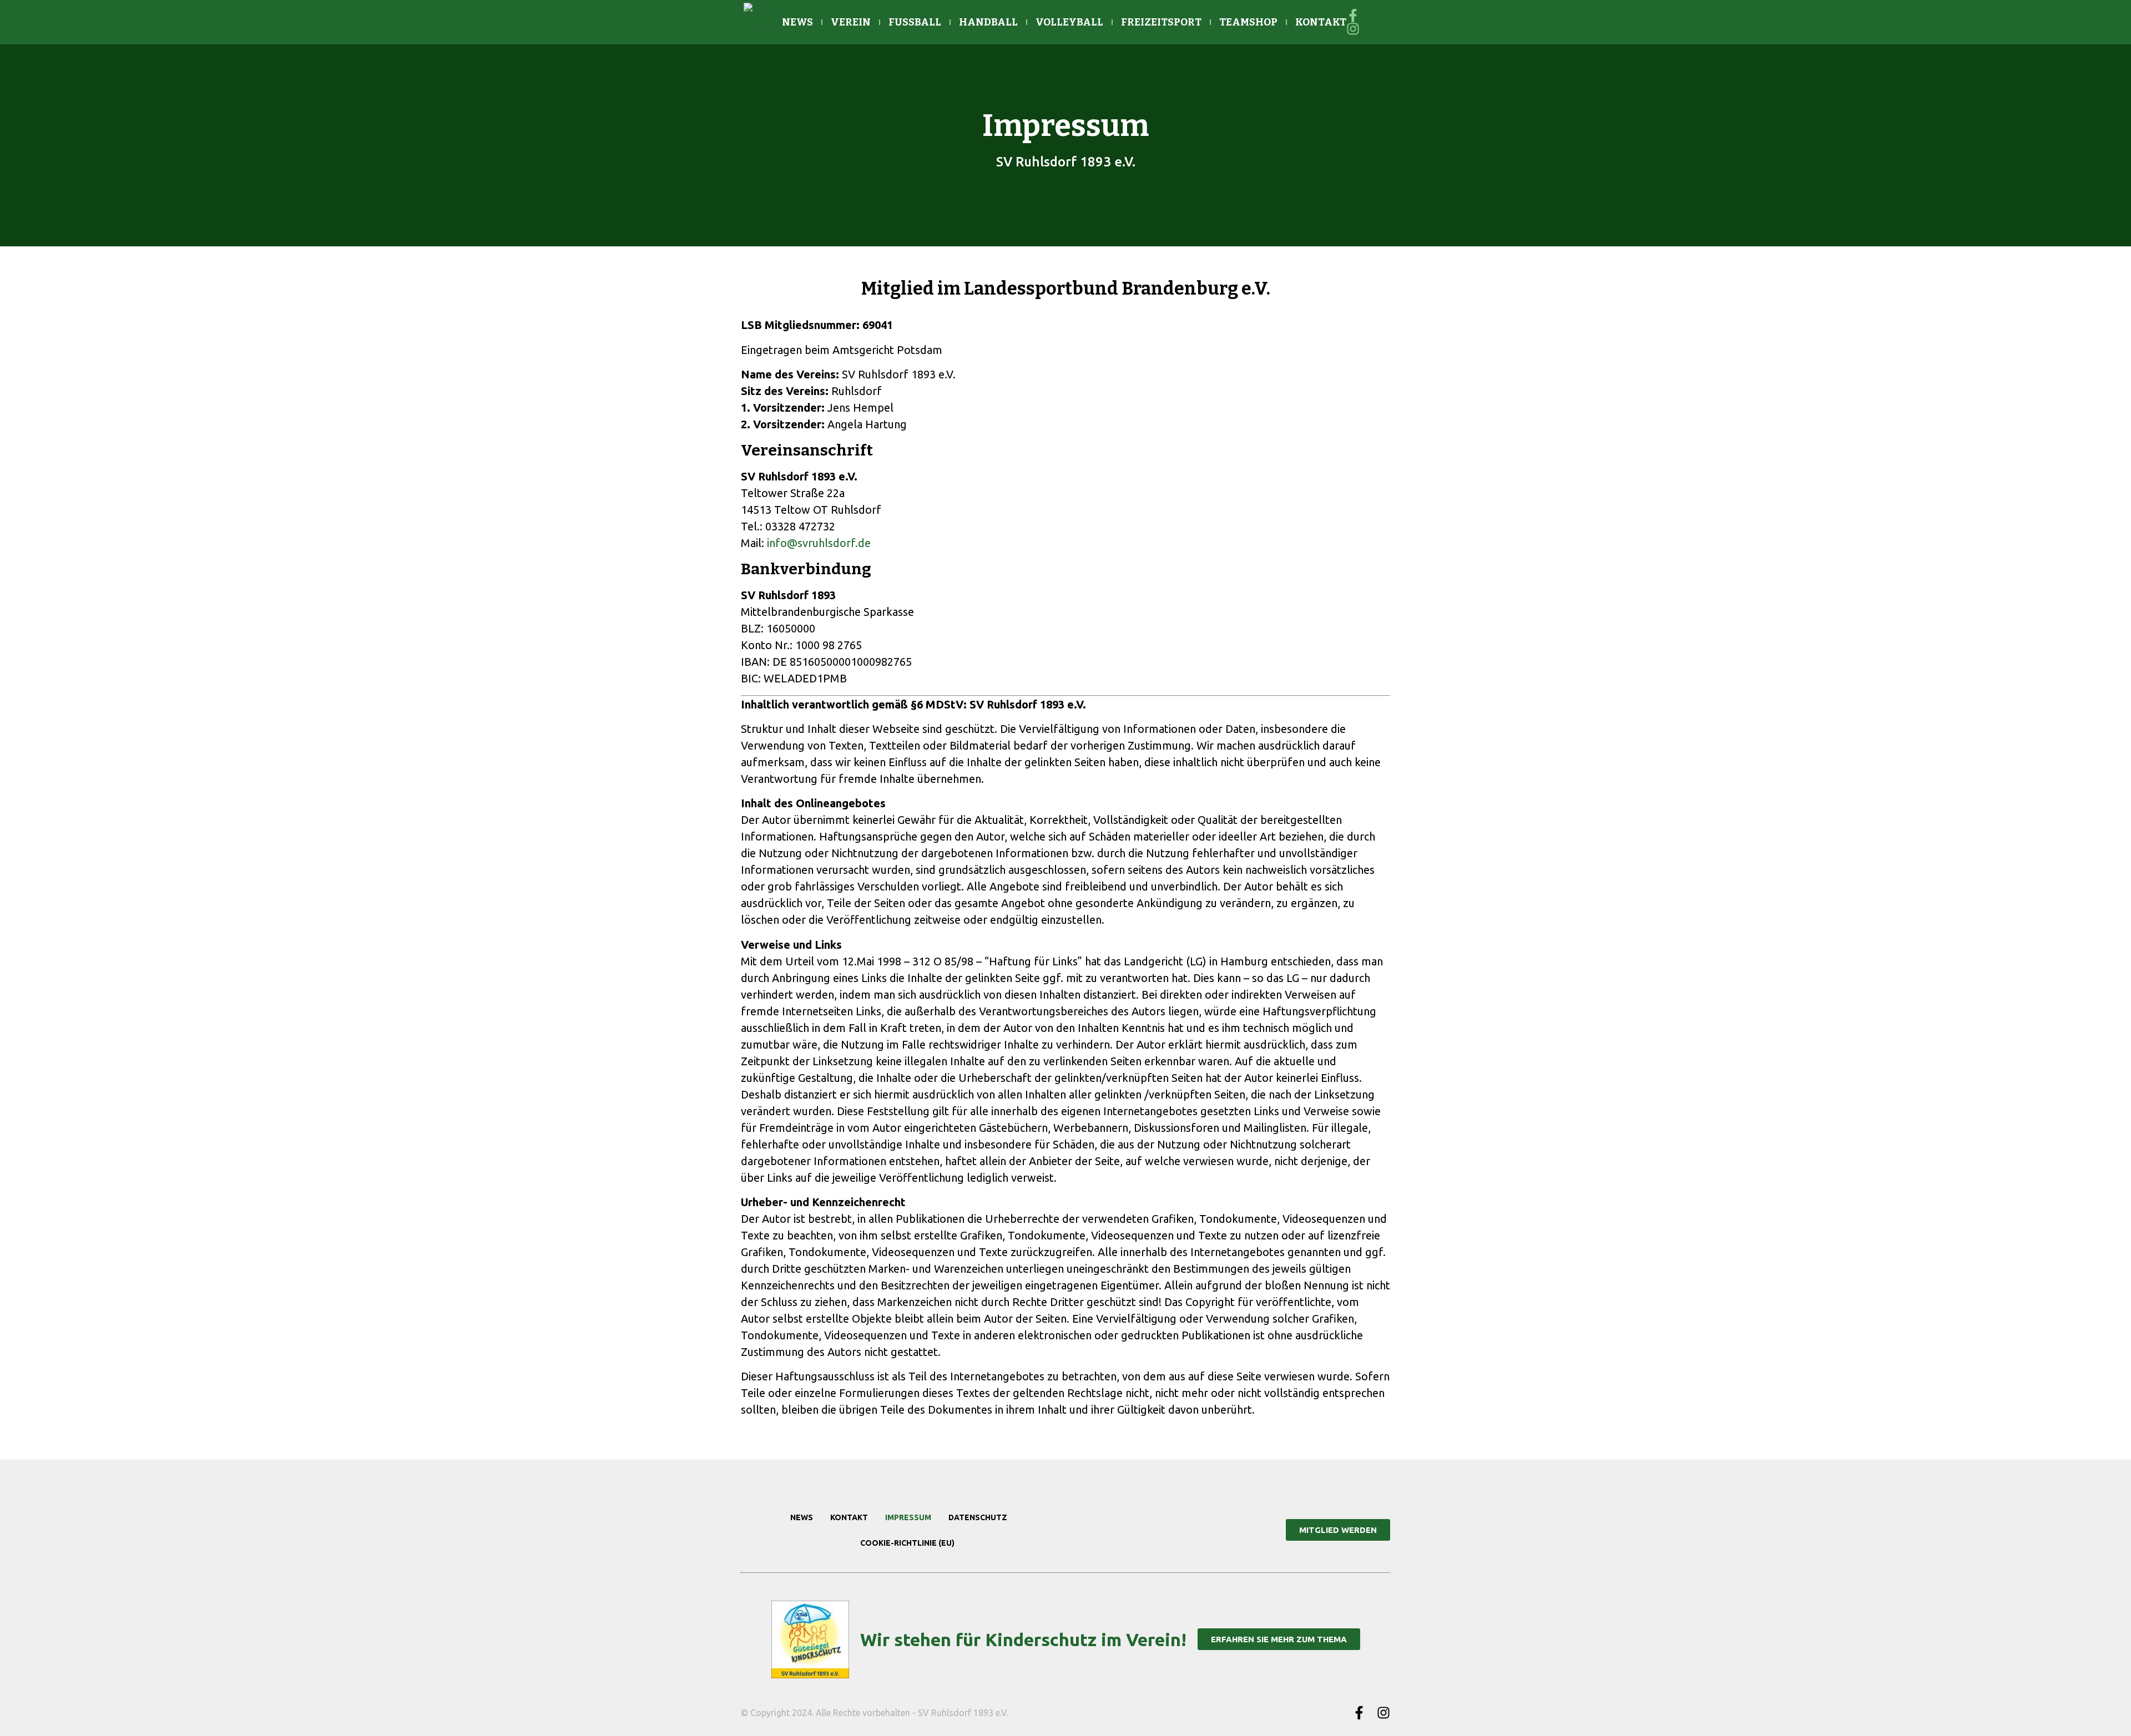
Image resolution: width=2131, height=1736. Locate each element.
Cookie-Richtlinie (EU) (907, 1543)
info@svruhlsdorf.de (819, 543)
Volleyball (1069, 22)
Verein (851, 22)
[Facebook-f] (1359, 1713)
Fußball (915, 22)
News (797, 22)
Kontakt (1321, 22)
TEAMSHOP (1248, 22)
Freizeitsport (1161, 22)
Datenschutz (978, 1517)
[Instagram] (1383, 1713)
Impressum (908, 1517)
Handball (988, 22)
